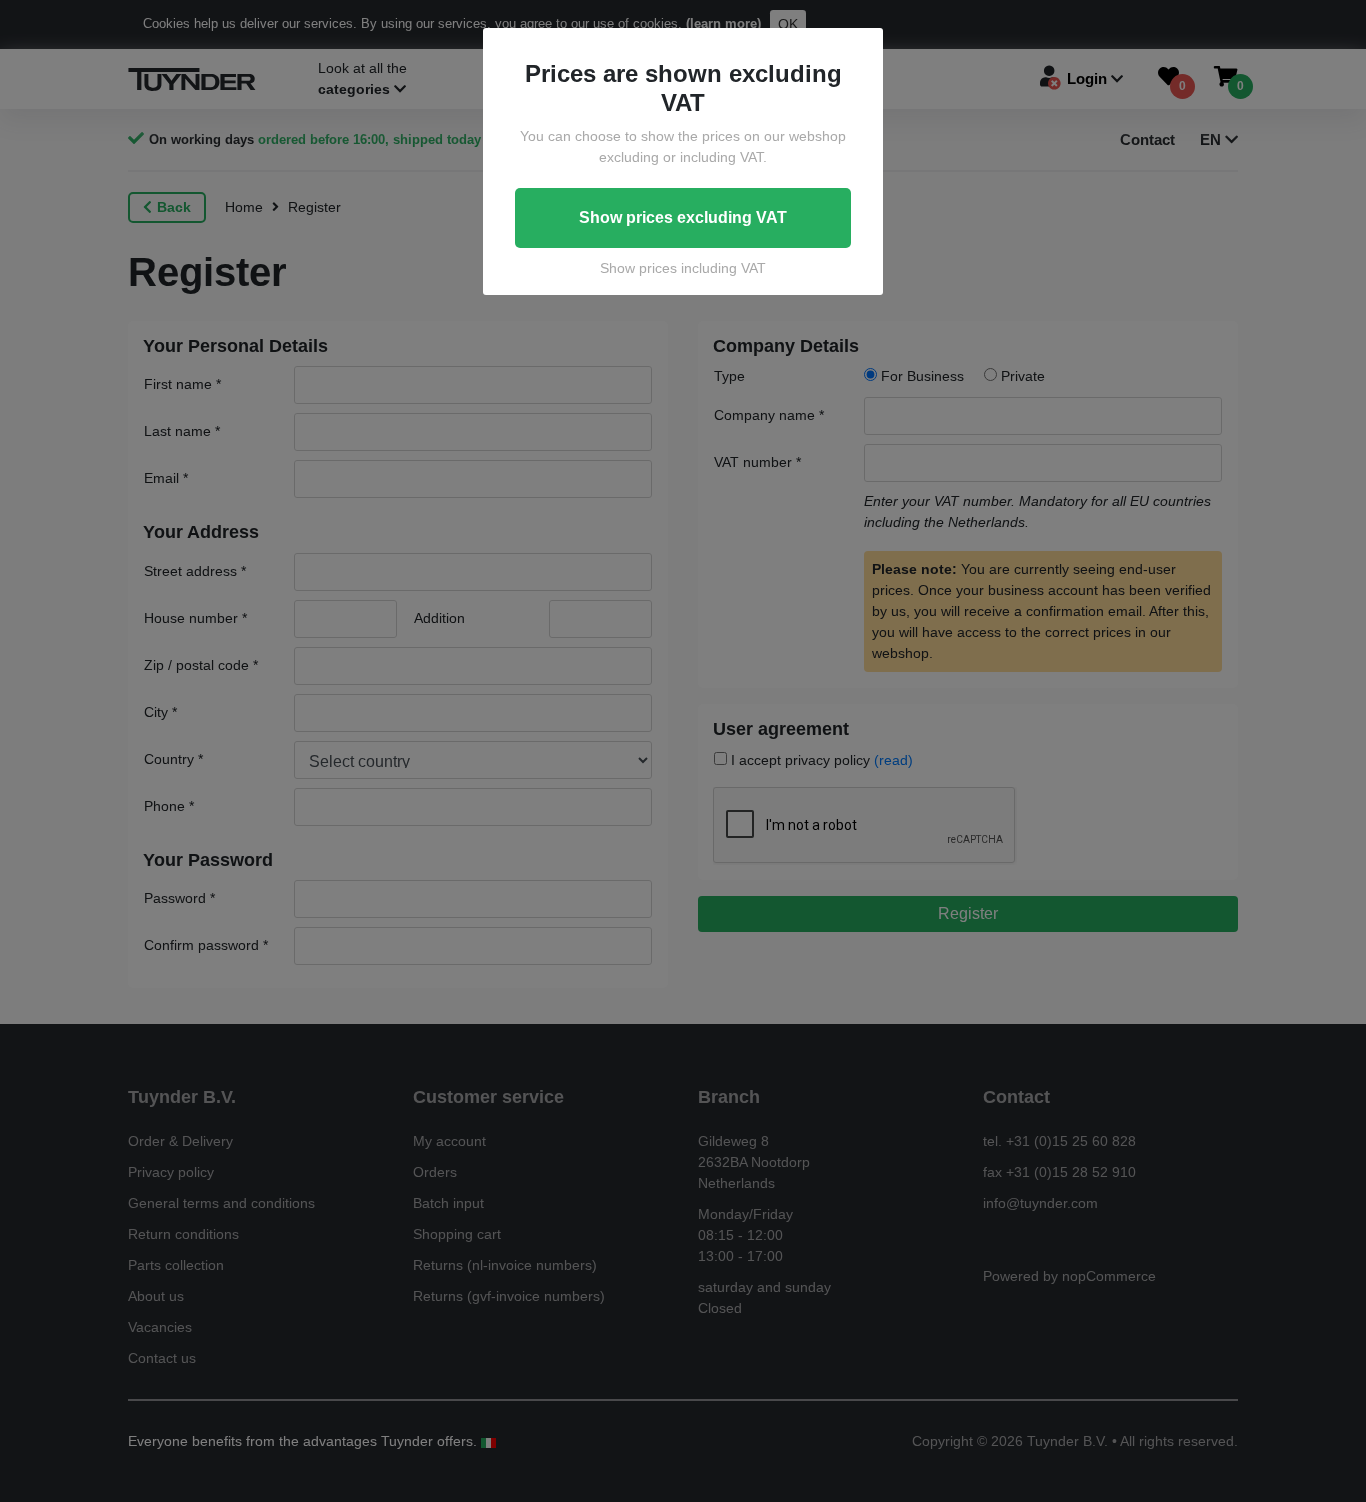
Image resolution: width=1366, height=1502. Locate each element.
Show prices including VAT (683, 268)
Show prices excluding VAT (683, 217)
